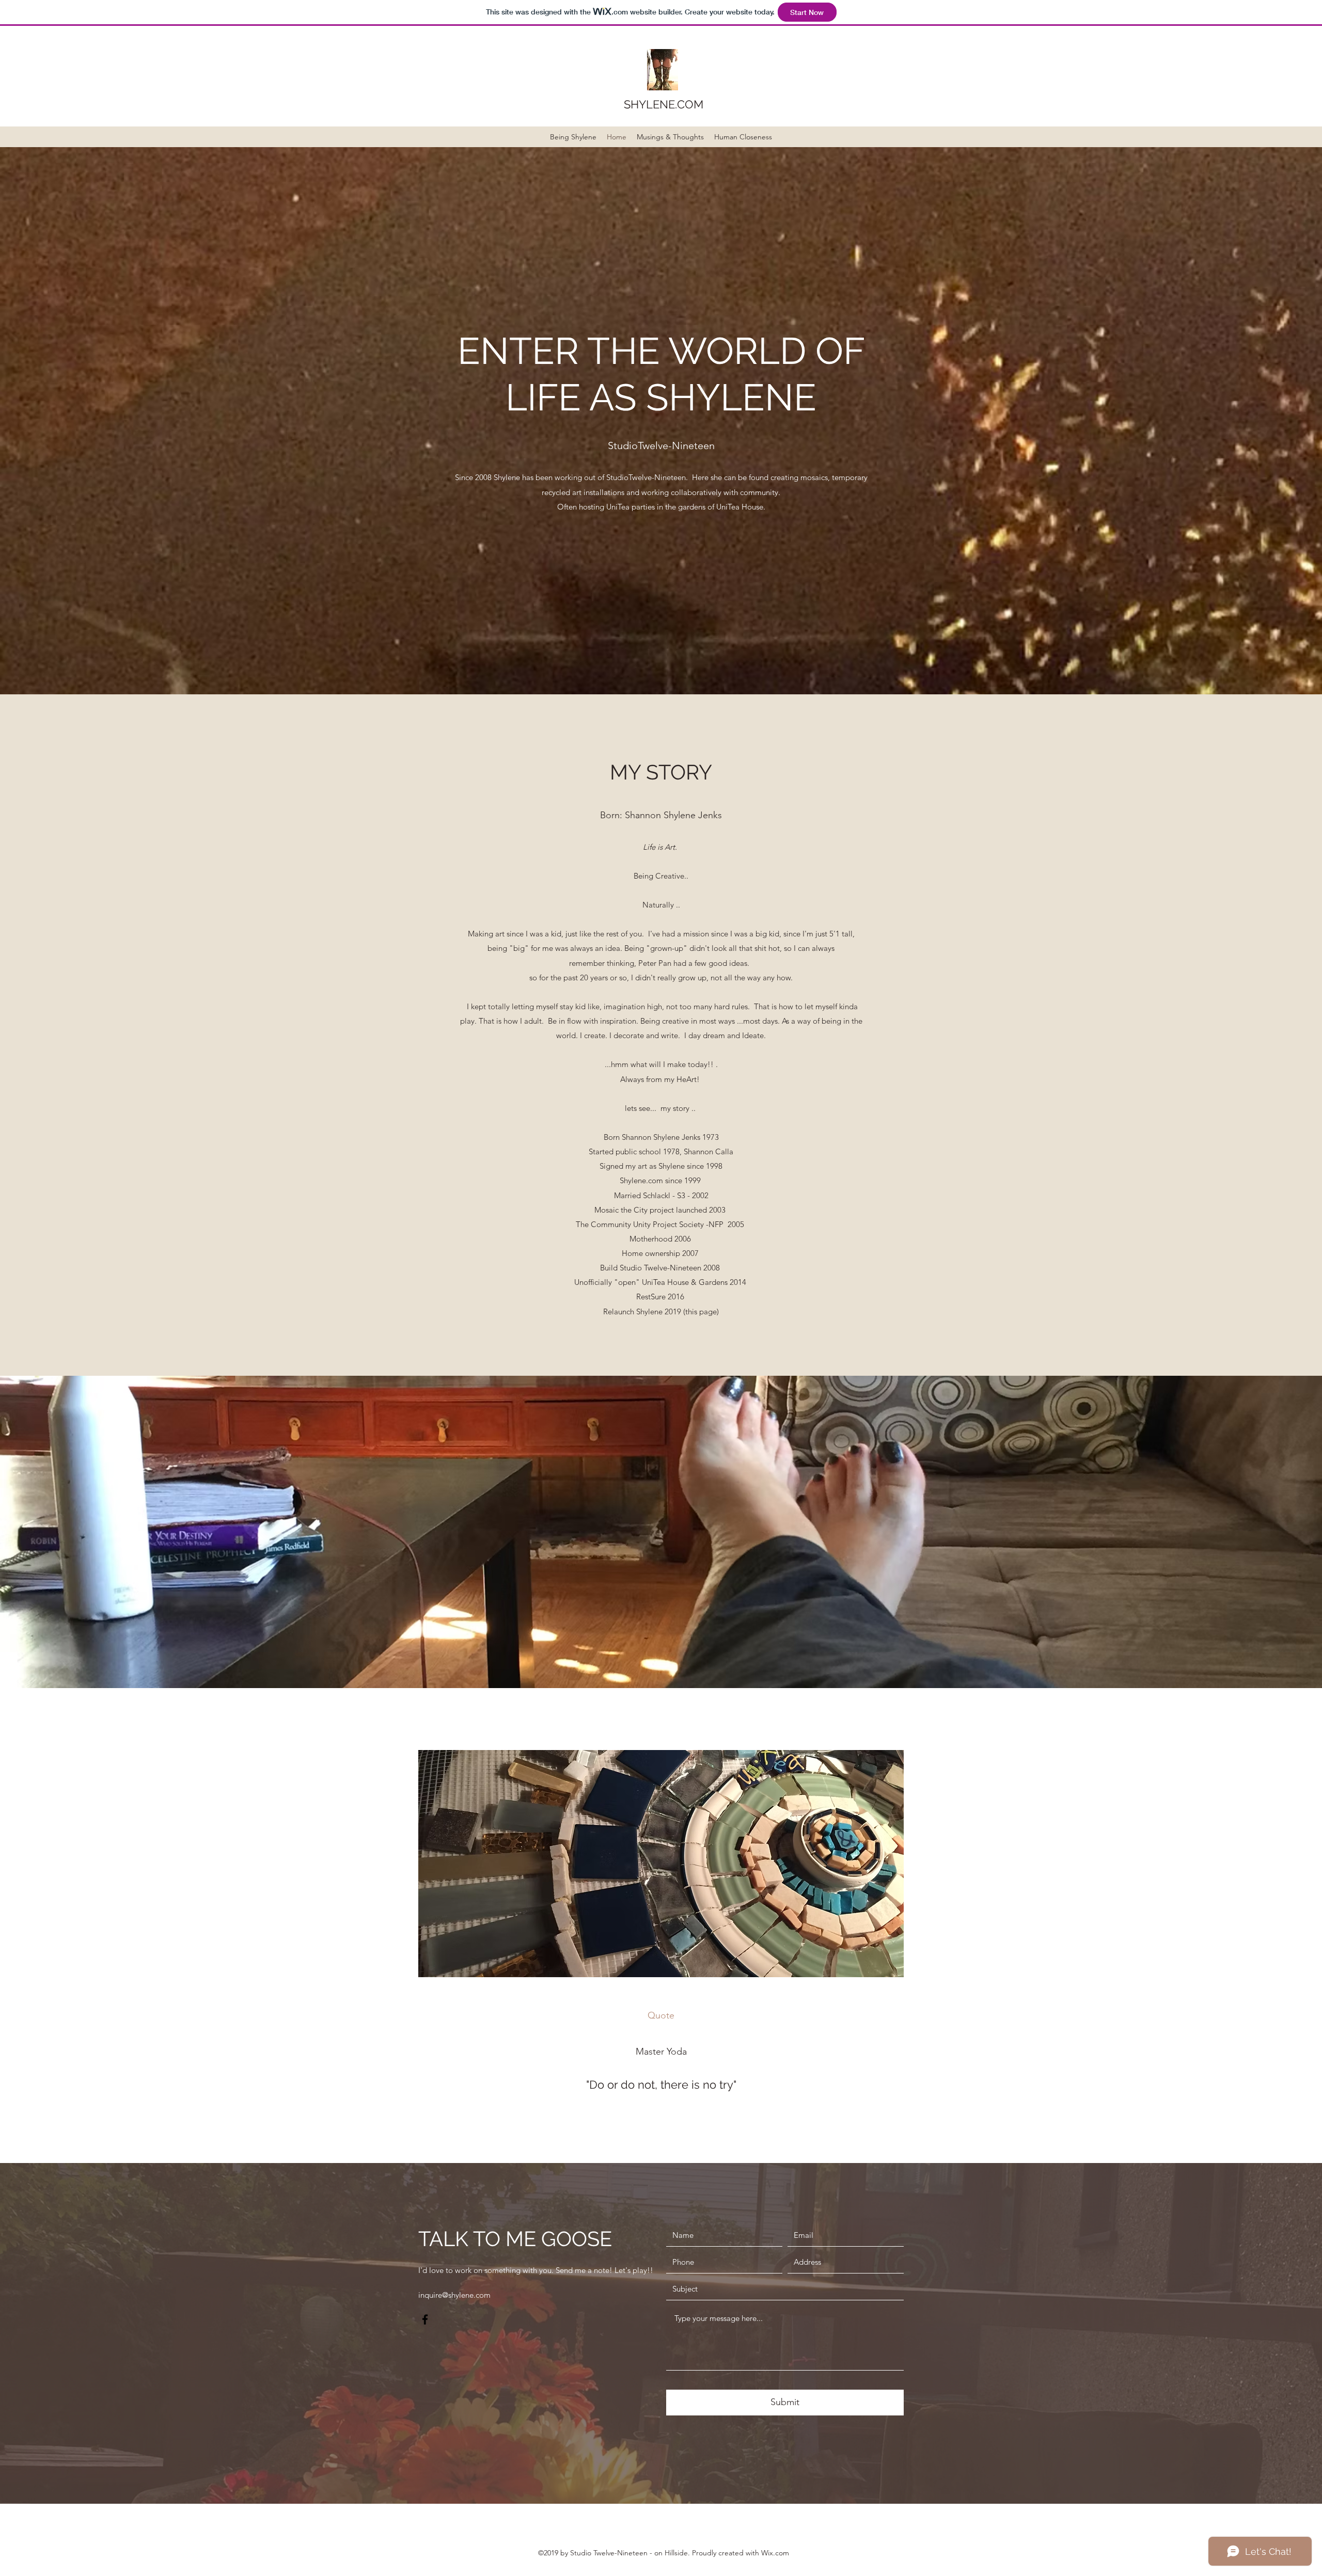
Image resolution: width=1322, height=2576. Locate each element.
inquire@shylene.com (454, 2295)
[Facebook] (425, 2319)
